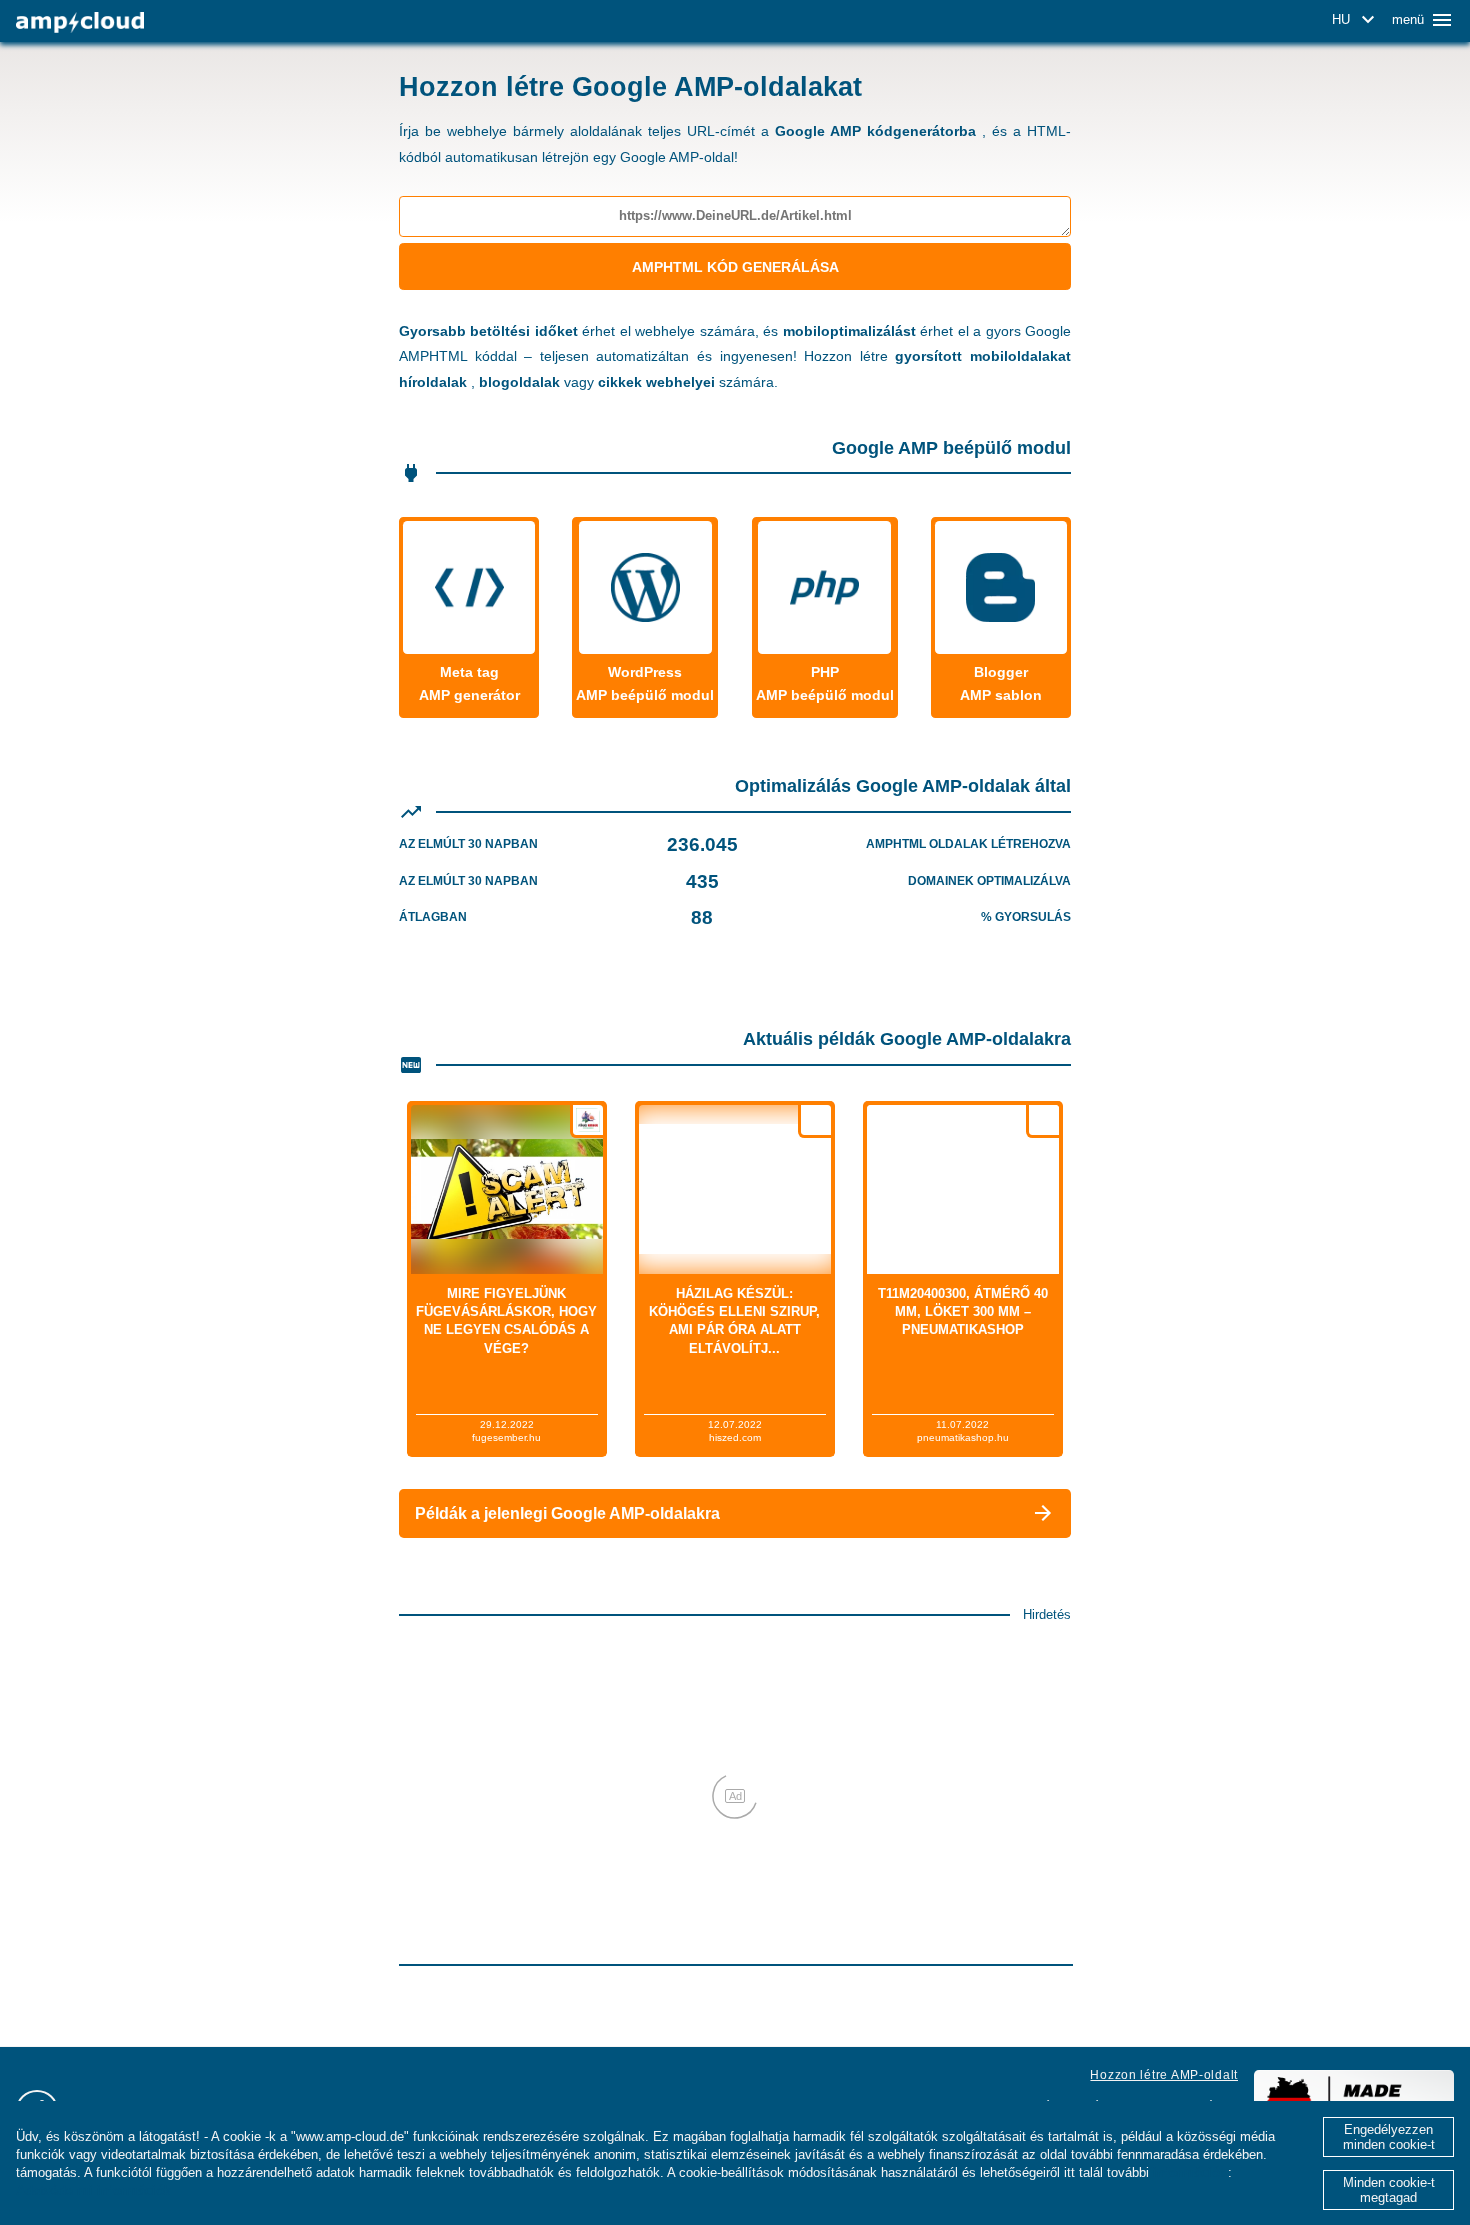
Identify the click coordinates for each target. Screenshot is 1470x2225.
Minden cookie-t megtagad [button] (1389, 2190)
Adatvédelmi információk (93, 2190)
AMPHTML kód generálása (735, 267)
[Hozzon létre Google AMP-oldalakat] (80, 22)
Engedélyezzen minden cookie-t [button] (1389, 2137)
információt (1188, 2172)
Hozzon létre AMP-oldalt (1164, 2075)
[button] (1356, 20)
